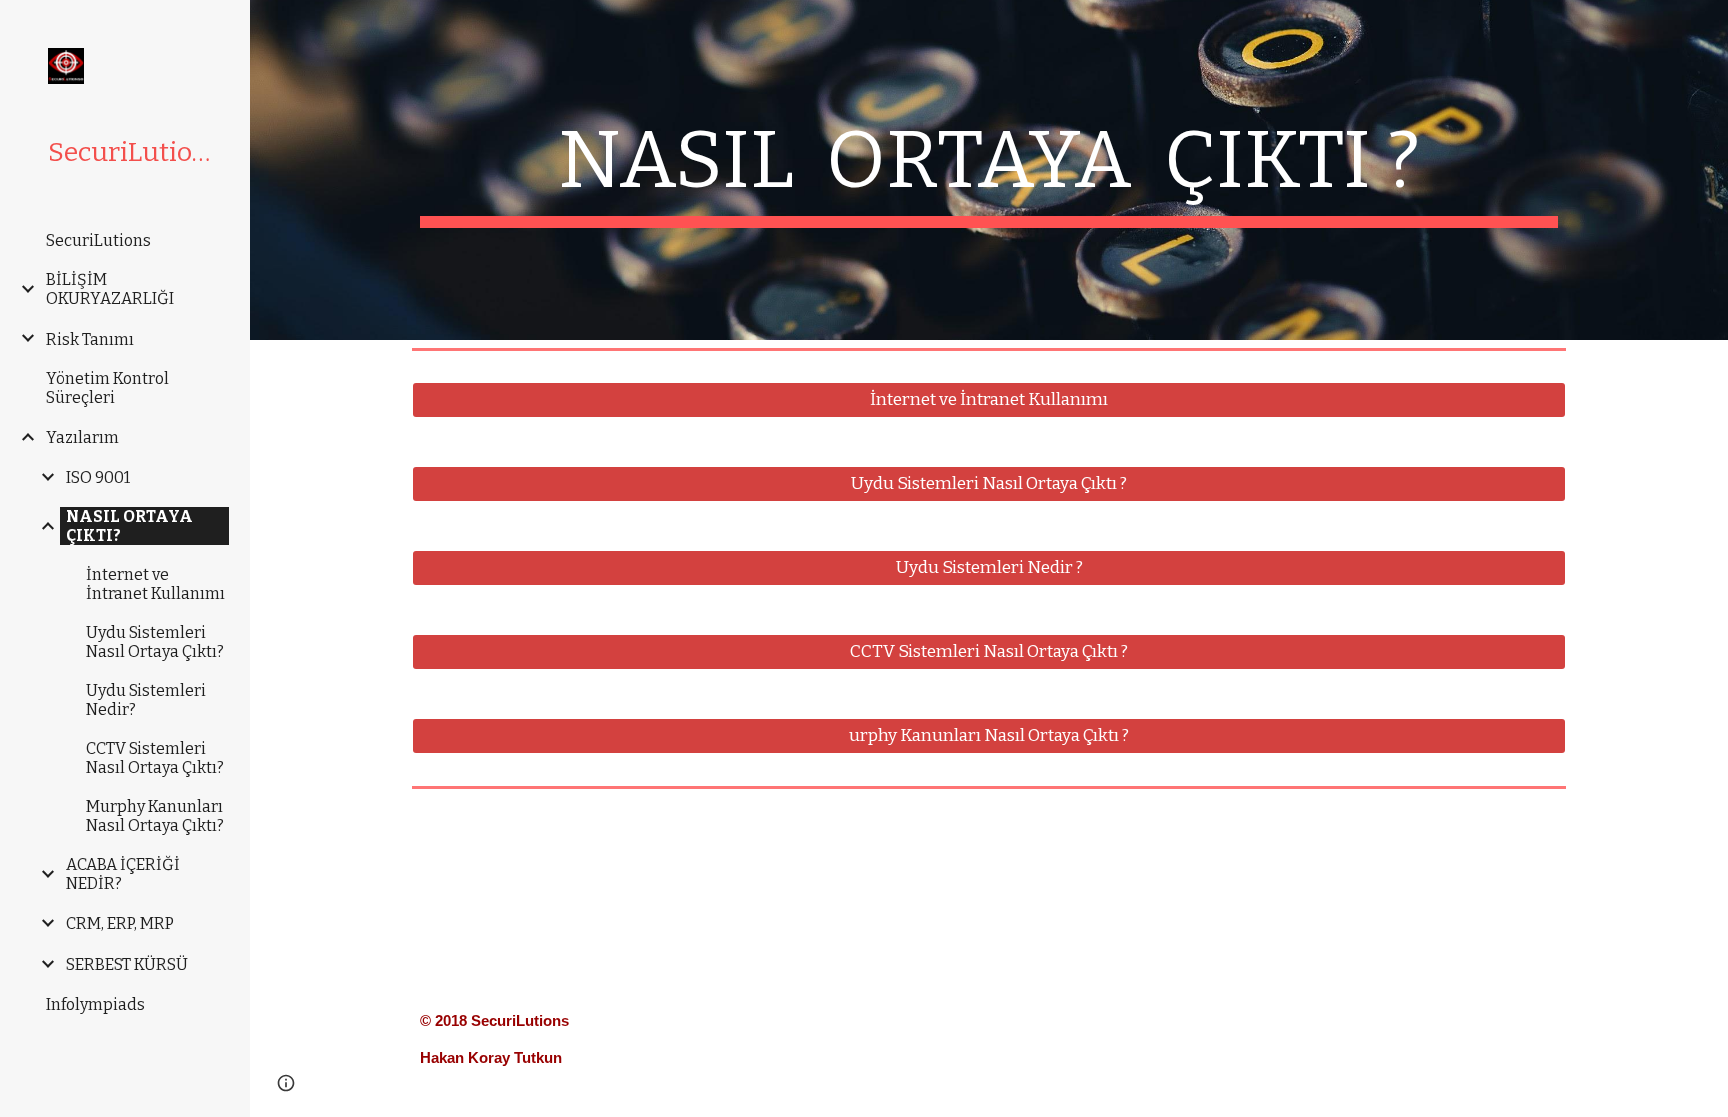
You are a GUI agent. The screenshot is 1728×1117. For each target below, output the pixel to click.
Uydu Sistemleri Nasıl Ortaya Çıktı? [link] (155, 642)
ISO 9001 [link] (98, 477)
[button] (286, 1083)
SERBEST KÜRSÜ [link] (127, 964)
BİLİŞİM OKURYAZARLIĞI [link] (110, 289)
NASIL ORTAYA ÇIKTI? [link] (129, 526)
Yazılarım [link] (82, 437)
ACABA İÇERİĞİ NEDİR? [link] (123, 874)
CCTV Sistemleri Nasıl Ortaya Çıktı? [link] (155, 758)
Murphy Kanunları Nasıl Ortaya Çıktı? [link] (155, 816)
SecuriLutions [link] (98, 240)
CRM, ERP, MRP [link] (120, 923)
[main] (989, 170)
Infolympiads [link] (95, 1004)
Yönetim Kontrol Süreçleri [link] (107, 388)
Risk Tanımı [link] (90, 339)
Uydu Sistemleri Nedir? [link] (146, 700)
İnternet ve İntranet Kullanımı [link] (155, 584)
